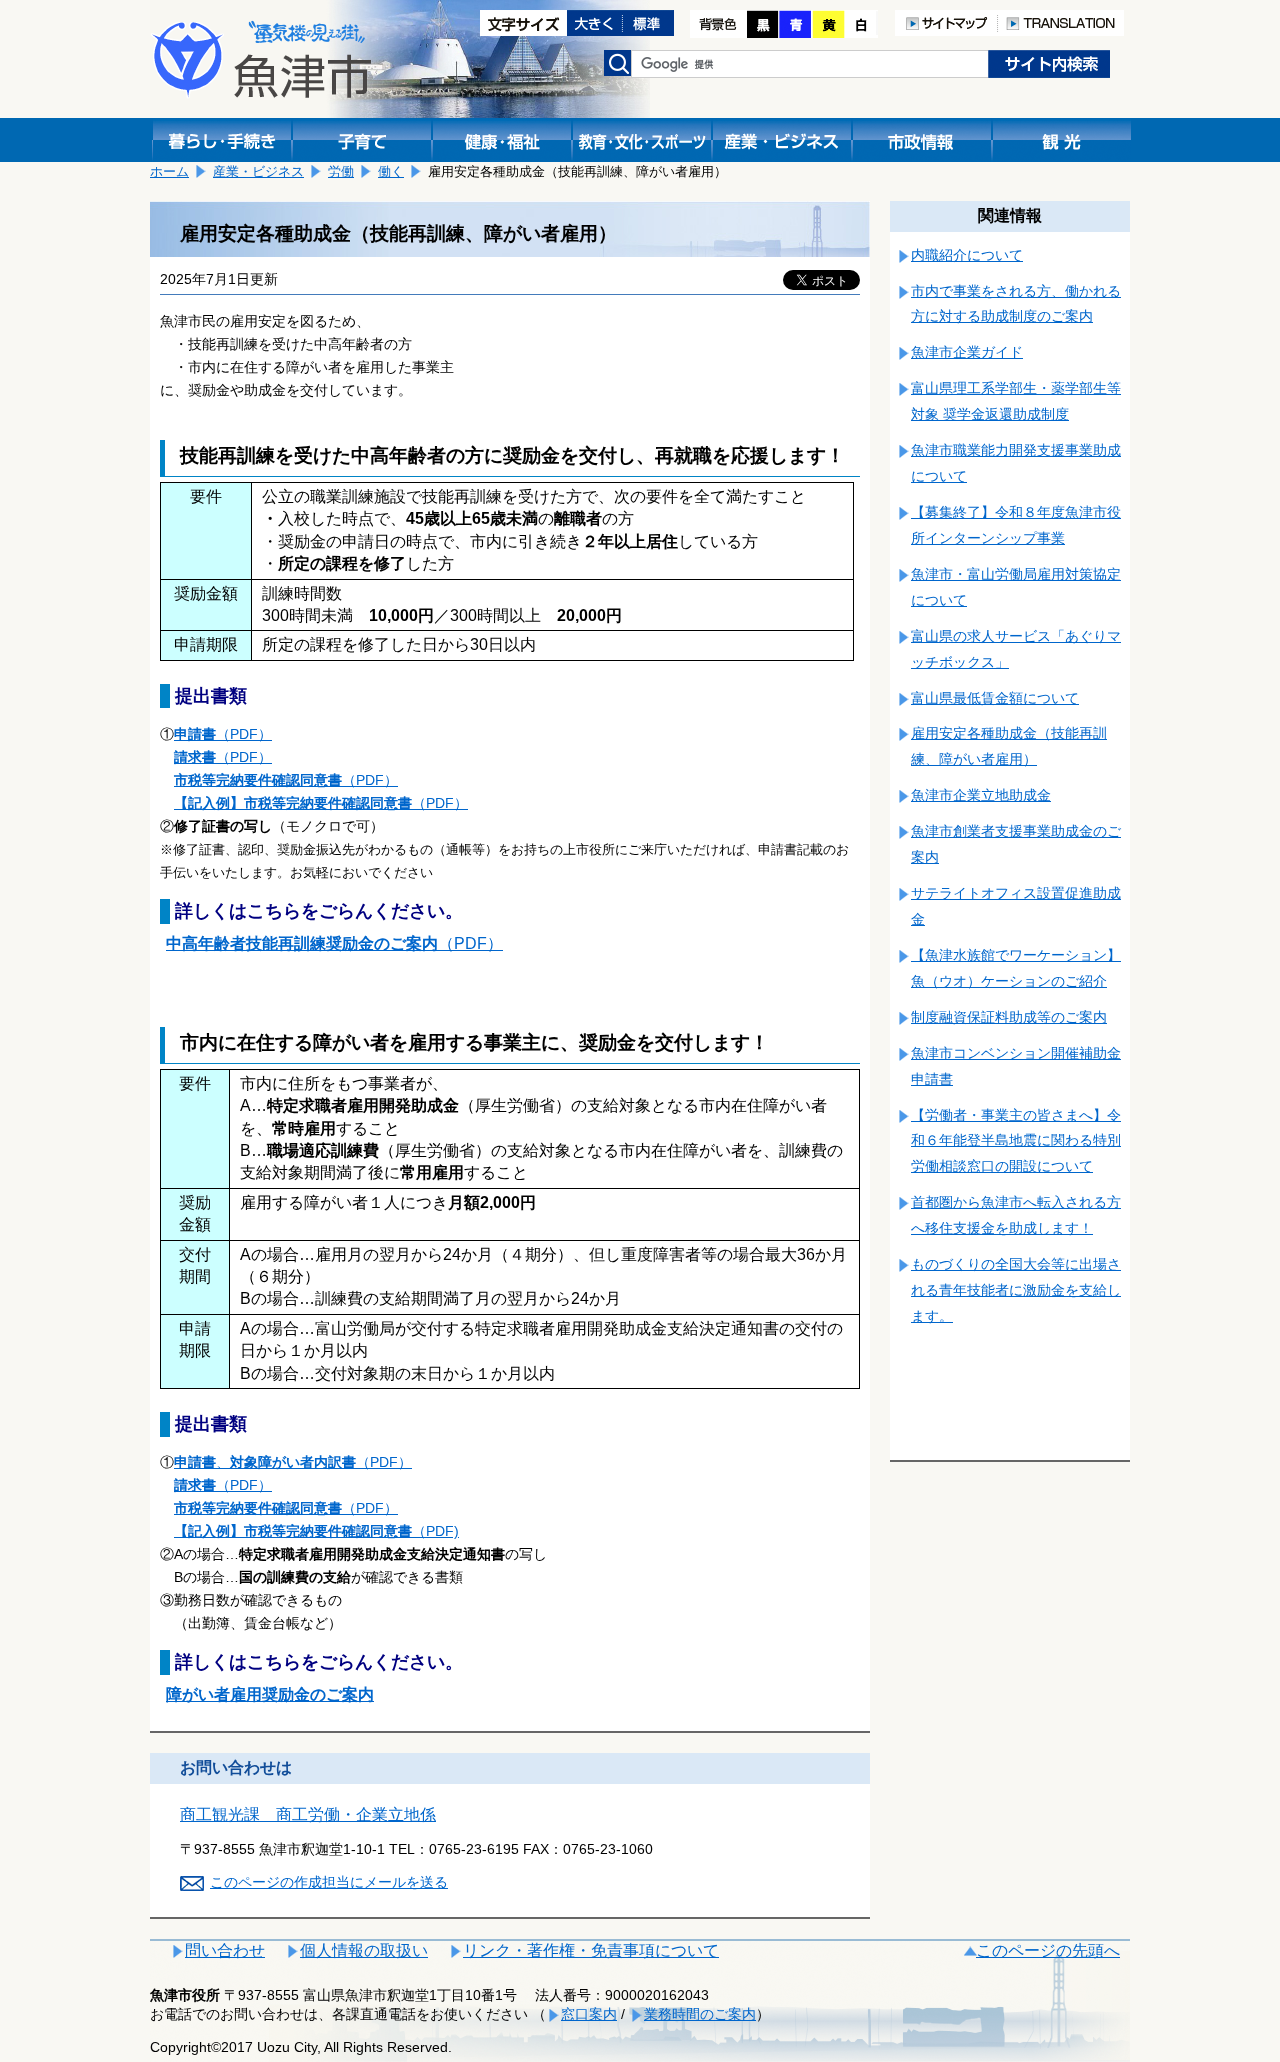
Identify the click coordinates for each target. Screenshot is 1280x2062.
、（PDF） (293, 1462)
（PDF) (316, 1531)
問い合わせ (225, 1950)
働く (391, 171)
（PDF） (223, 734)
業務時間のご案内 (700, 2014)
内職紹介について (967, 255)
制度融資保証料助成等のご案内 (1009, 1017)
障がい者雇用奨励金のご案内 (270, 1694)
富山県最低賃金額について (995, 698)
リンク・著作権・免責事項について (591, 1950)
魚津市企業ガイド (967, 352)
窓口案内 (589, 2014)
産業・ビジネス (258, 171)
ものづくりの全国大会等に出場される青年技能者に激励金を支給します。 (1016, 1290)
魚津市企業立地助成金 (981, 795)
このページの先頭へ (1048, 1950)
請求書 (195, 757)
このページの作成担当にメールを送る (329, 1882)
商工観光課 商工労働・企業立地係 (308, 1814)
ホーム (169, 171)
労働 (341, 171)
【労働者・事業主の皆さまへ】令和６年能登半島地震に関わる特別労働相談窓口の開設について (1016, 1141)
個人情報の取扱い (364, 1950)
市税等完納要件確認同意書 (258, 780)
